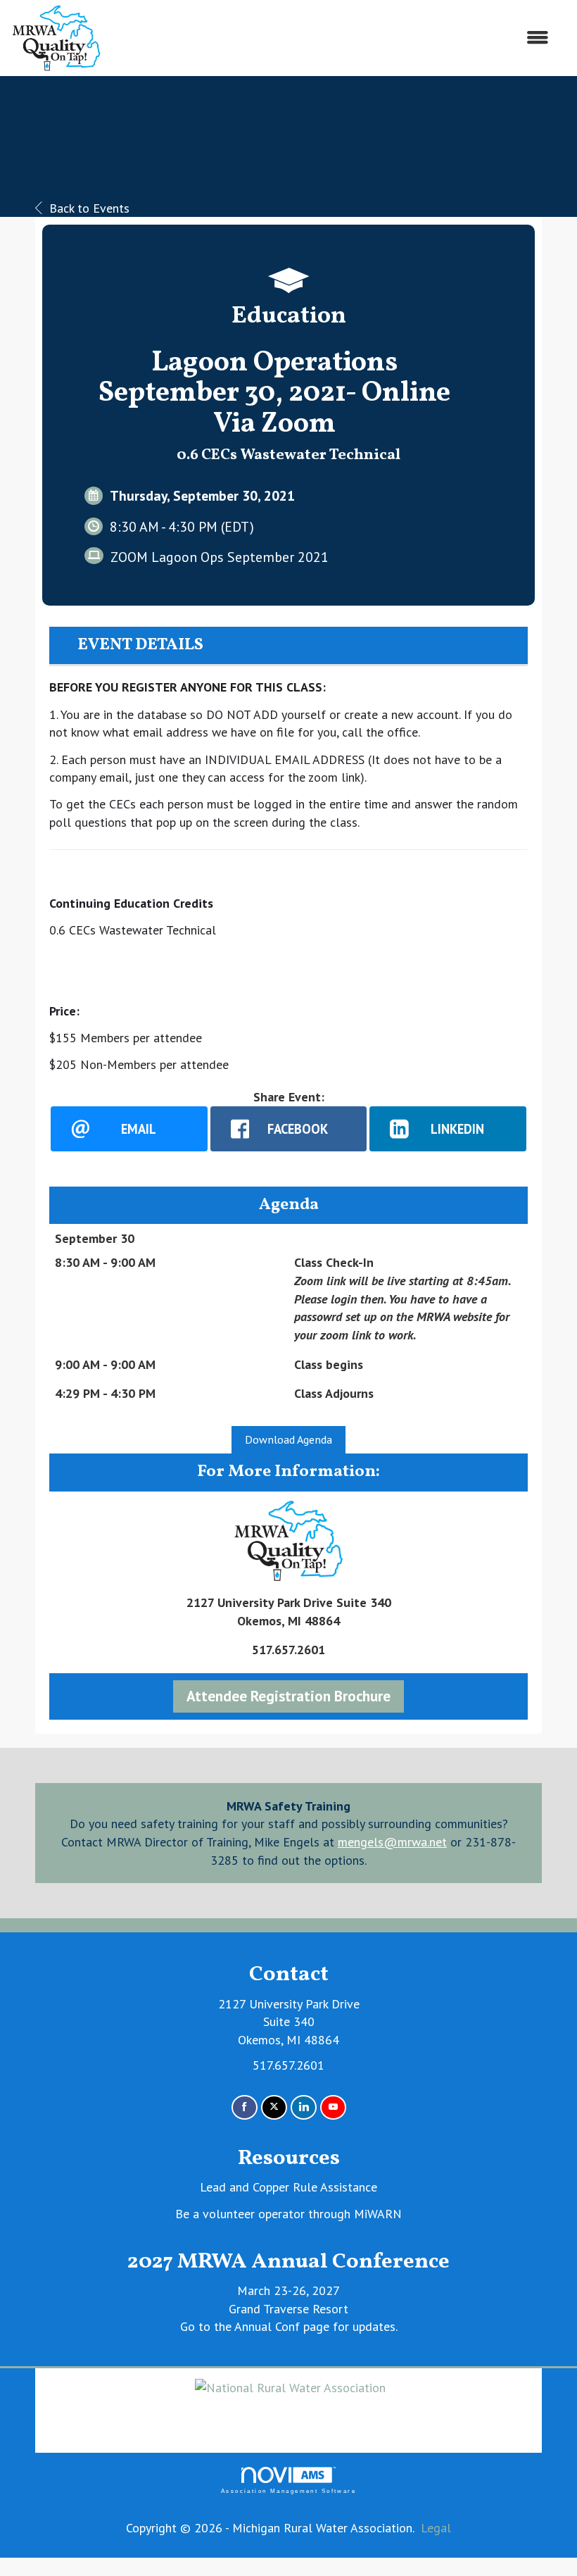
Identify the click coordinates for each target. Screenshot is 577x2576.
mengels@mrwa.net (392, 1842)
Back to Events (89, 208)
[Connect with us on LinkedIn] (304, 2107)
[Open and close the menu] (332, 38)
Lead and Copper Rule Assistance (288, 2187)
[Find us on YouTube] (333, 2107)
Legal (436, 2528)
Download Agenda (288, 1439)
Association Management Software (288, 2491)
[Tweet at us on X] (274, 2107)
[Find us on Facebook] (245, 2107)
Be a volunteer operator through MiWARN (288, 2214)
